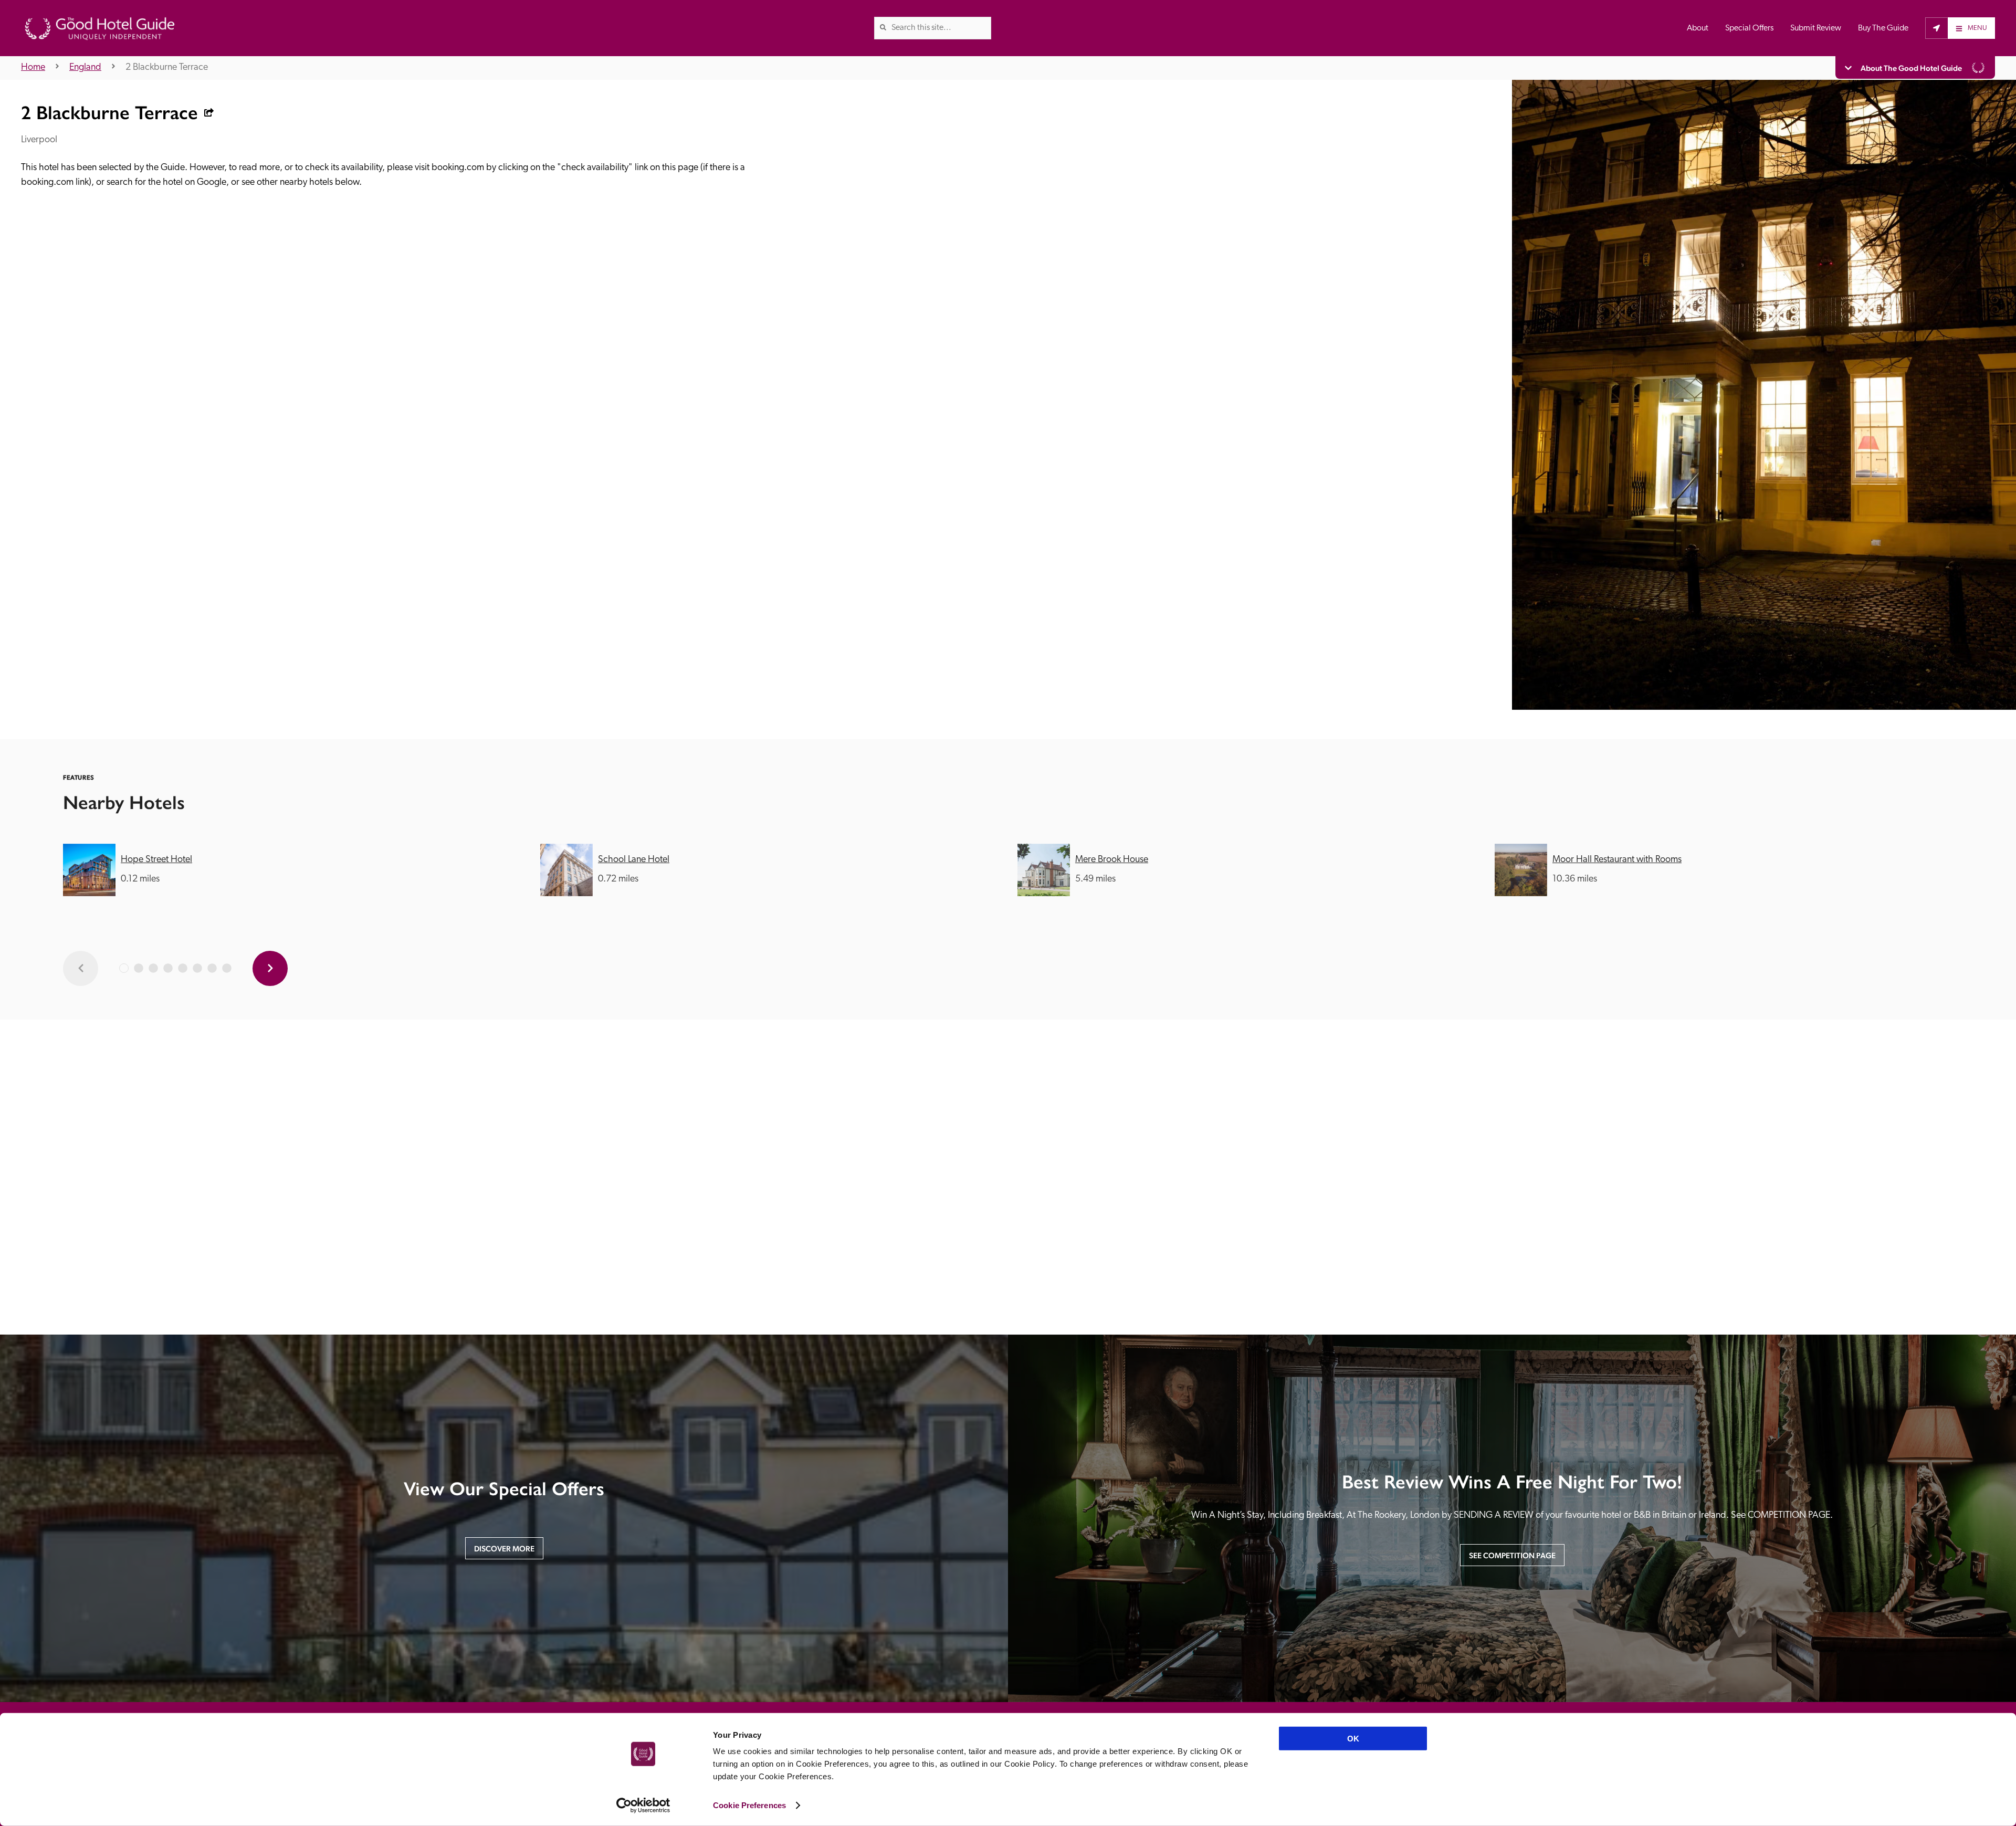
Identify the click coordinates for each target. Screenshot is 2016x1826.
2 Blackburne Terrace (167, 68)
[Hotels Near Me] (1936, 28)
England (85, 68)
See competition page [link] (1512, 1555)
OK (1353, 1739)
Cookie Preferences (749, 1805)
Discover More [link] (504, 1549)
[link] (883, 27)
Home (33, 68)
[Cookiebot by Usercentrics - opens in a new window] (643, 1806)
